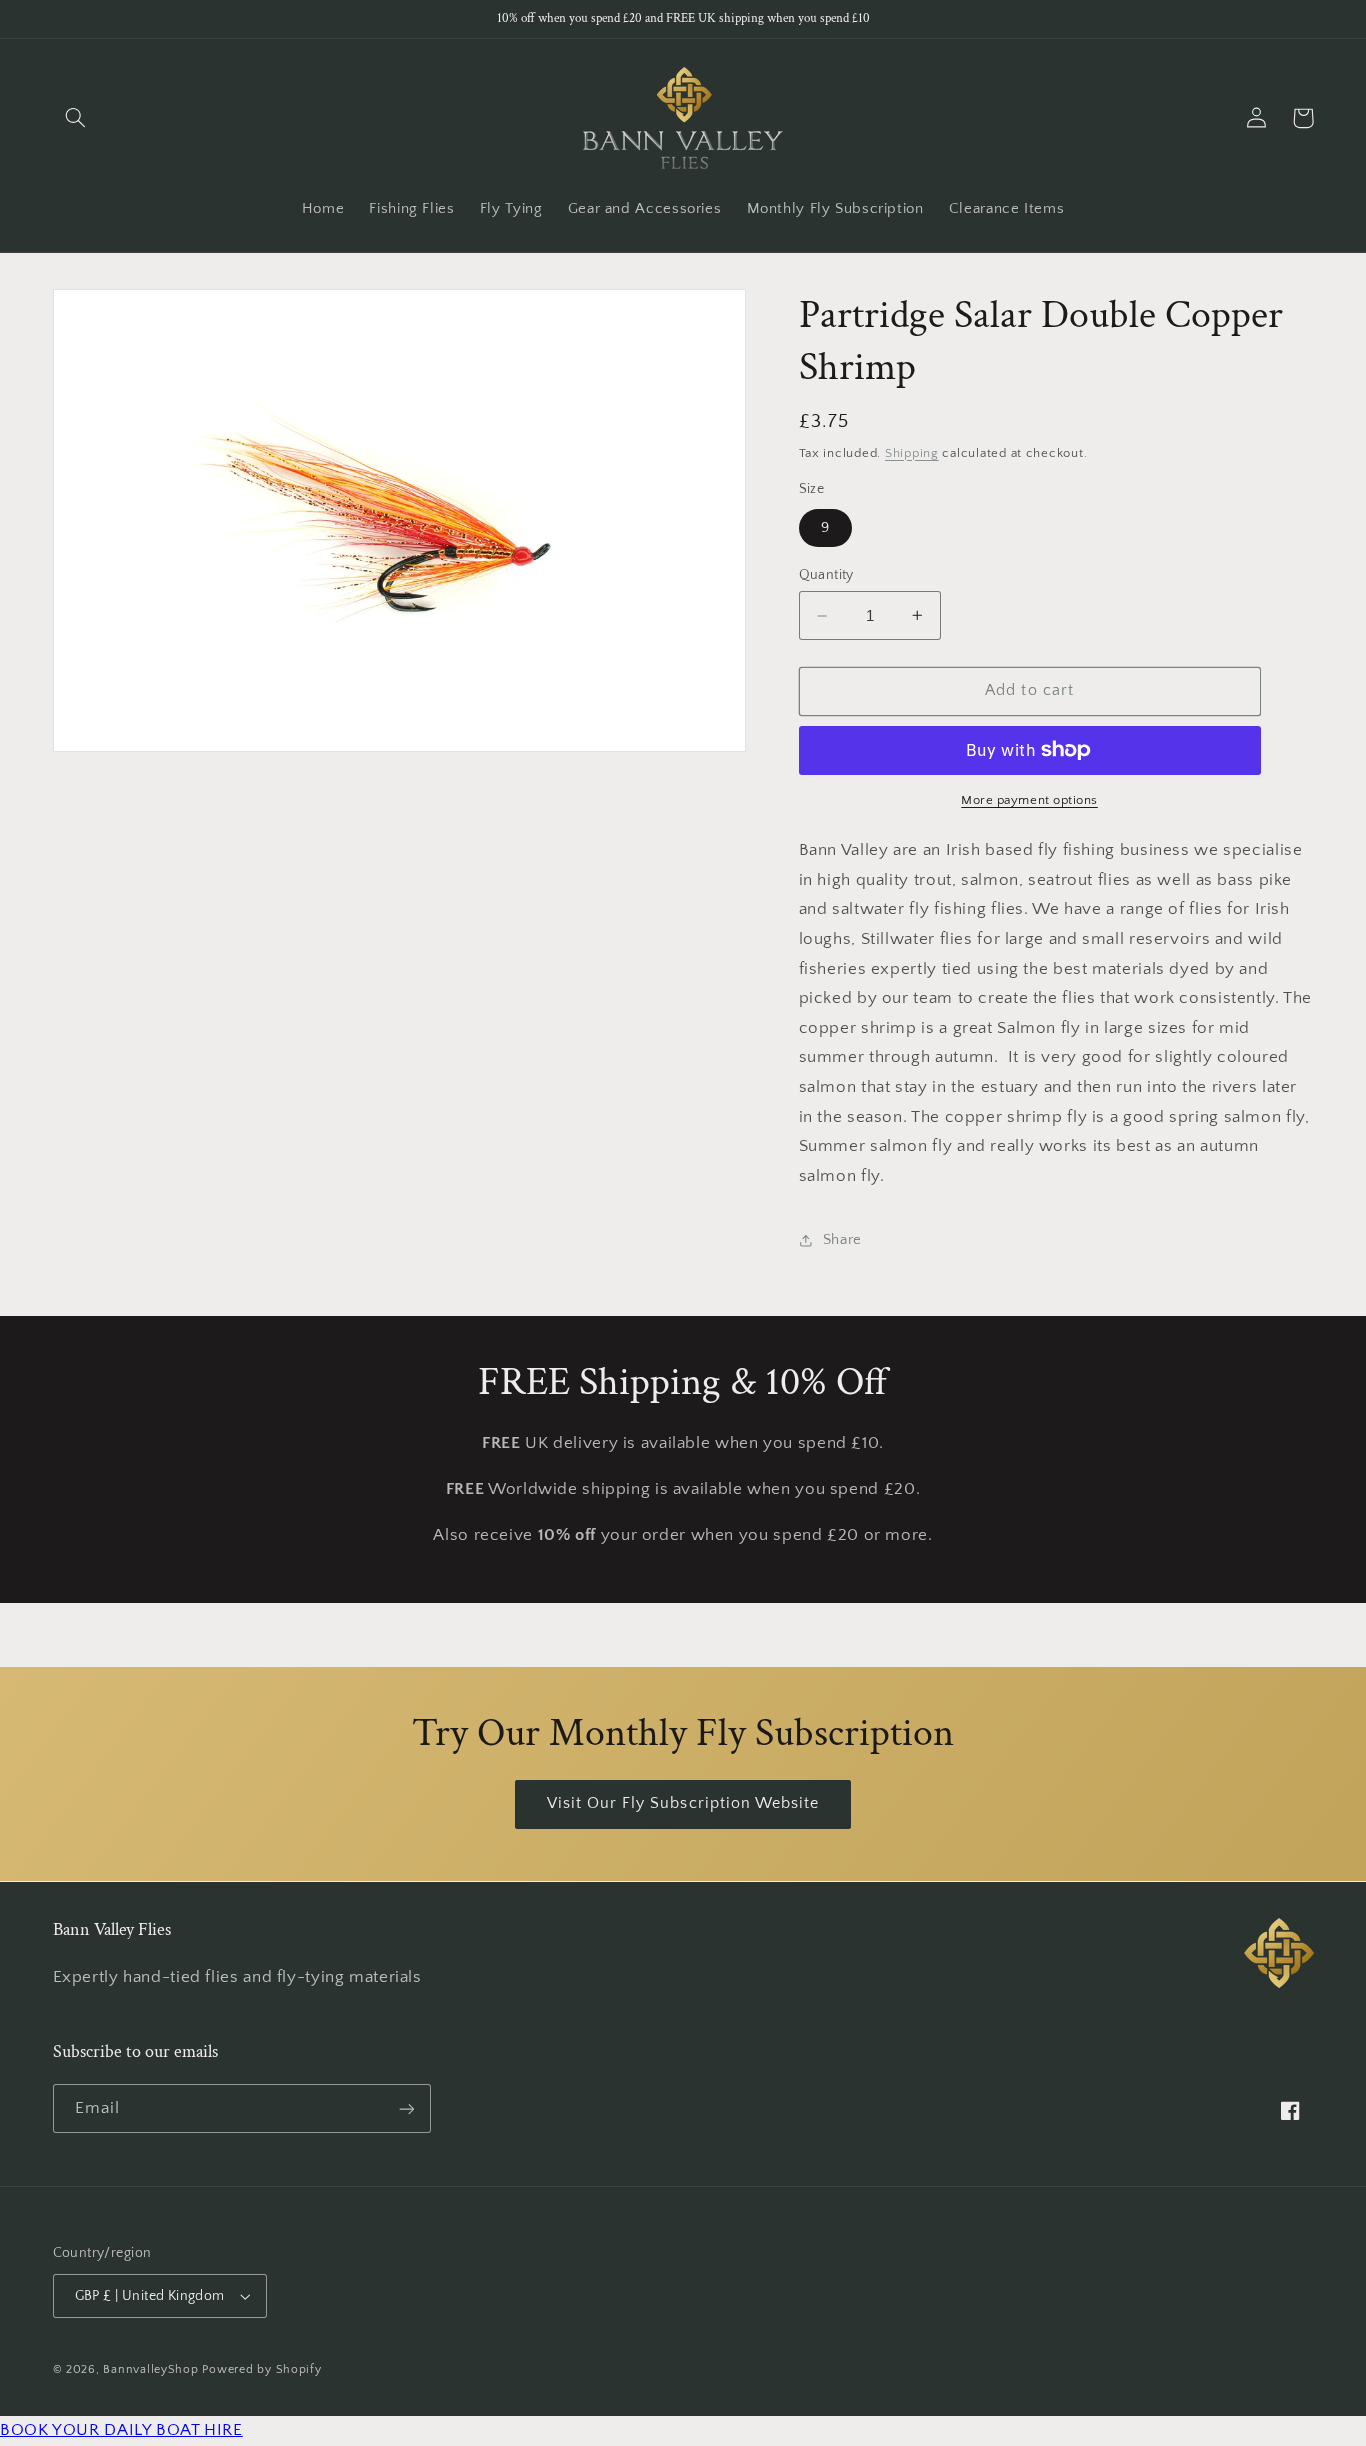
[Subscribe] (406, 2108)
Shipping (912, 453)
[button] (76, 118)
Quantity (826, 575)
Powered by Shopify (261, 2369)
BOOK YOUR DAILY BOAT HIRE (121, 2430)
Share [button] (842, 1240)
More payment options (1029, 800)
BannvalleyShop (150, 2369)
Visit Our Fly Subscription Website (683, 1803)
